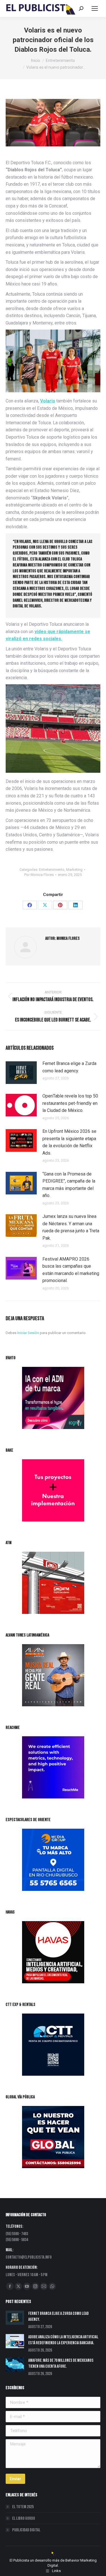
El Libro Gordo (24, 2518)
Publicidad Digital (26, 2530)
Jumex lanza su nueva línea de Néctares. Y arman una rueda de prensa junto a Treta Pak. (71, 1227)
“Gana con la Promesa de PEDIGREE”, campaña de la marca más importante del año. (69, 1185)
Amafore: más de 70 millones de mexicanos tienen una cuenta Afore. (61, 2363)
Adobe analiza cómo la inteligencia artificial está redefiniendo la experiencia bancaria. (63, 2340)
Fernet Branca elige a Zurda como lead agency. (69, 1067)
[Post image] (21, 1073)
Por (39, 875)
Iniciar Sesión (29, 1333)
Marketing (74, 870)
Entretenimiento (52, 870)
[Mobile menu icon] (95, 8)
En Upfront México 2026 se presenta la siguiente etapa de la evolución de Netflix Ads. (69, 1142)
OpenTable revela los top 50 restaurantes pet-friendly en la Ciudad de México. (70, 1103)
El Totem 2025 (23, 2507)
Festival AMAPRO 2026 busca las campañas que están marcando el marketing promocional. (71, 1270)
